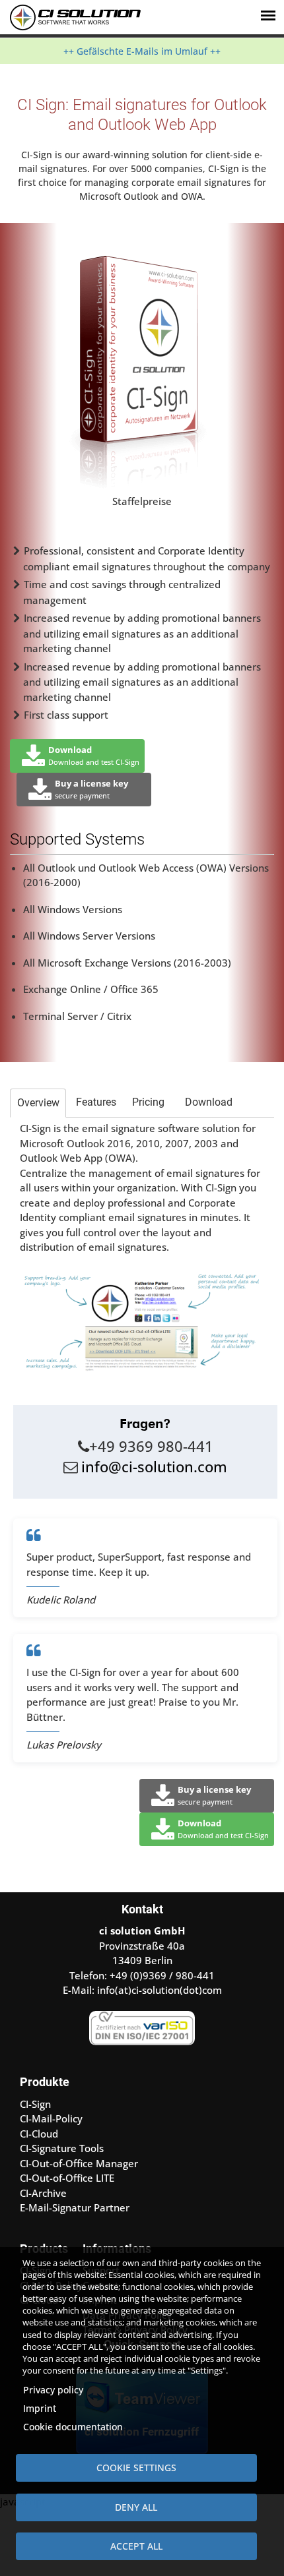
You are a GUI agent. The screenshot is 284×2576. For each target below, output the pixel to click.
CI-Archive (43, 2193)
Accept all (136, 2546)
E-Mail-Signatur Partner (75, 2207)
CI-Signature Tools (62, 2148)
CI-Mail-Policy (51, 2118)
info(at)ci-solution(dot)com (160, 1990)
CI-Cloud (39, 2134)
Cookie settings (136, 2468)
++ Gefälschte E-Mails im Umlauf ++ (142, 51)
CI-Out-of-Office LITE (67, 2178)
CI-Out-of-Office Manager (79, 2163)
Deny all (136, 2507)
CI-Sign (35, 2104)
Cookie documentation (73, 2427)
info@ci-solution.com (154, 1466)
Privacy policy (53, 2390)
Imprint (40, 2408)
